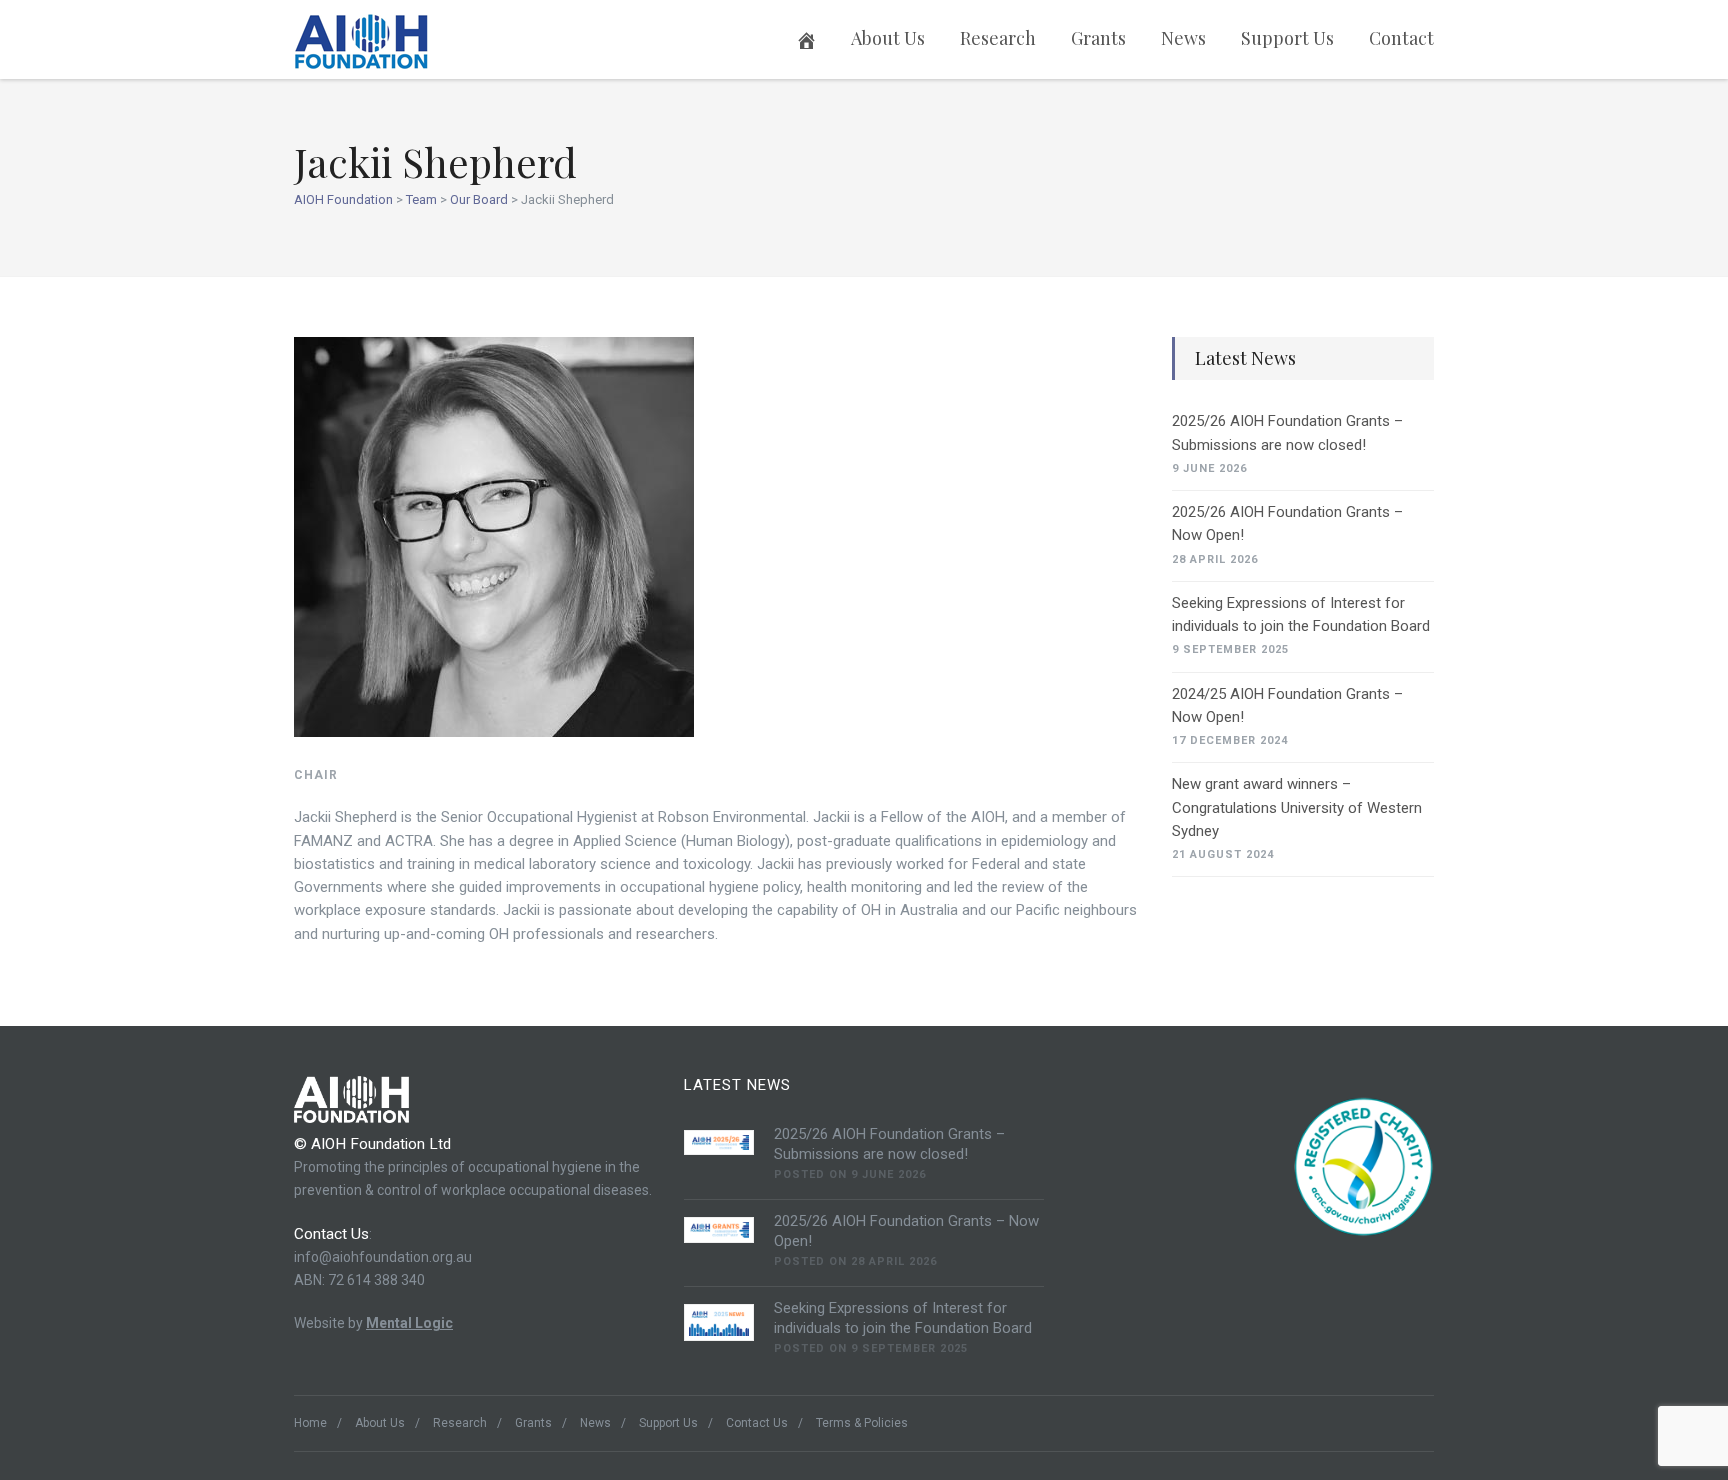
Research (998, 38)
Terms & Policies (862, 1423)
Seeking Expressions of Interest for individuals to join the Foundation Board (1301, 614)
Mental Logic (409, 1323)
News (1183, 38)
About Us (888, 38)
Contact (1401, 38)
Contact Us (757, 1423)
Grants (1098, 38)
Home (310, 1423)
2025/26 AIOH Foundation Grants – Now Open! (1287, 523)
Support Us (1287, 38)
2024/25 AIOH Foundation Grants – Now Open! (1287, 705)
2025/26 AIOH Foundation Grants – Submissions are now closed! (1287, 432)
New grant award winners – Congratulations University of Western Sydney (1297, 807)
